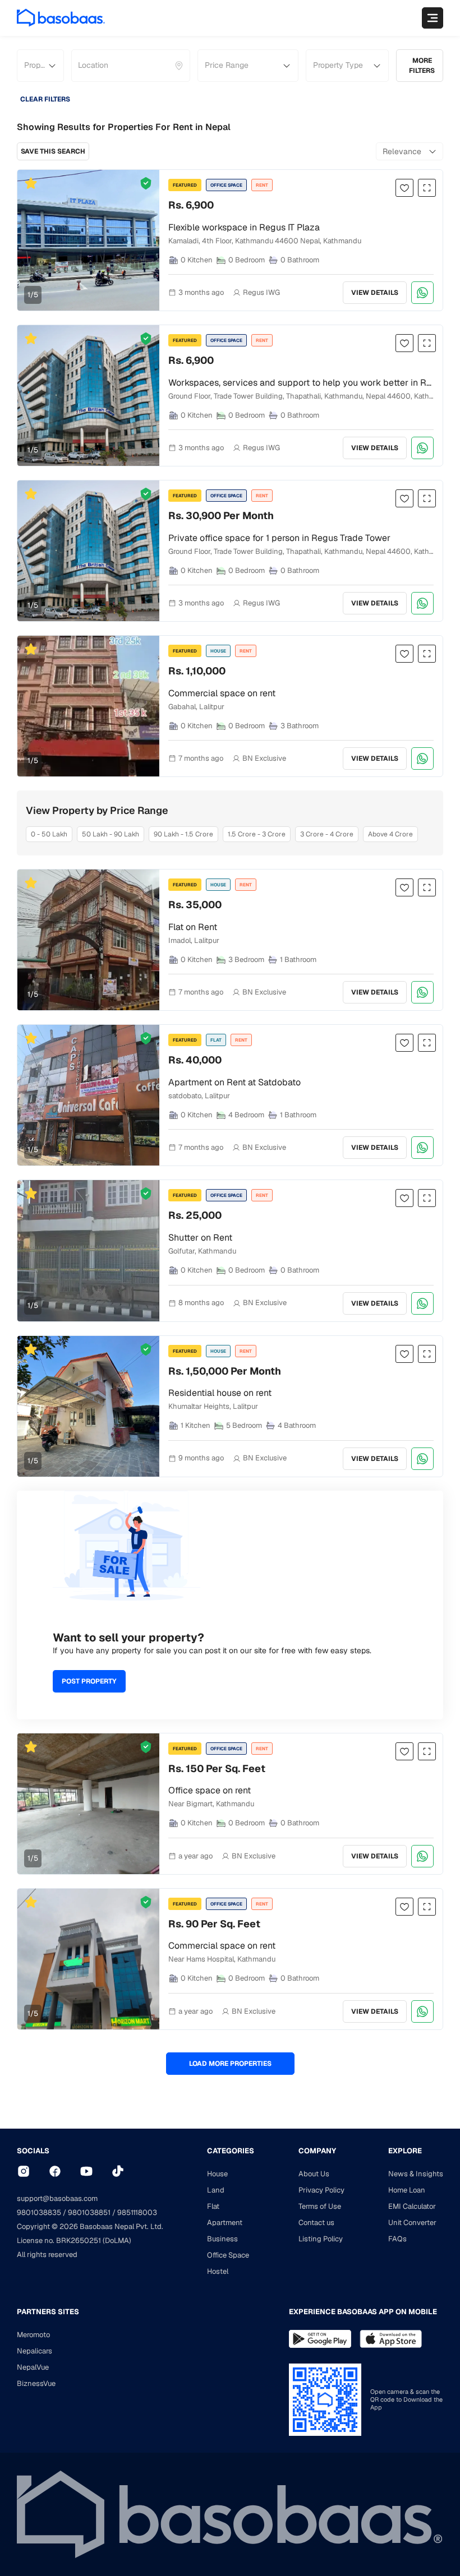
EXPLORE (405, 2151)
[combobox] (79, 66)
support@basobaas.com (57, 2198)
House (217, 2174)
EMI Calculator (412, 2206)
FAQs (397, 2239)
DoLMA (117, 2240)
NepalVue (33, 2367)
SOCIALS (33, 2151)
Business (222, 2239)
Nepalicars (34, 2351)
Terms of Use (320, 2206)
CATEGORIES (231, 2151)
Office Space (228, 2255)
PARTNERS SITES (48, 2312)
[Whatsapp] (422, 293)
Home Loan (407, 2190)
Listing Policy (321, 2239)
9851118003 (137, 2212)
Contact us (316, 2223)
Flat (213, 2206)
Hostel (218, 2271)
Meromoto (33, 2335)
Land (216, 2190)
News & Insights (416, 2174)
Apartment (225, 2223)
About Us (314, 2174)
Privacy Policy (321, 2190)
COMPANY (317, 2151)
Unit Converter (412, 2223)
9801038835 (39, 2212)
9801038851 (89, 2212)
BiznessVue (36, 2383)
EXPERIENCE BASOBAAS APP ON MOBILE (363, 2312)
